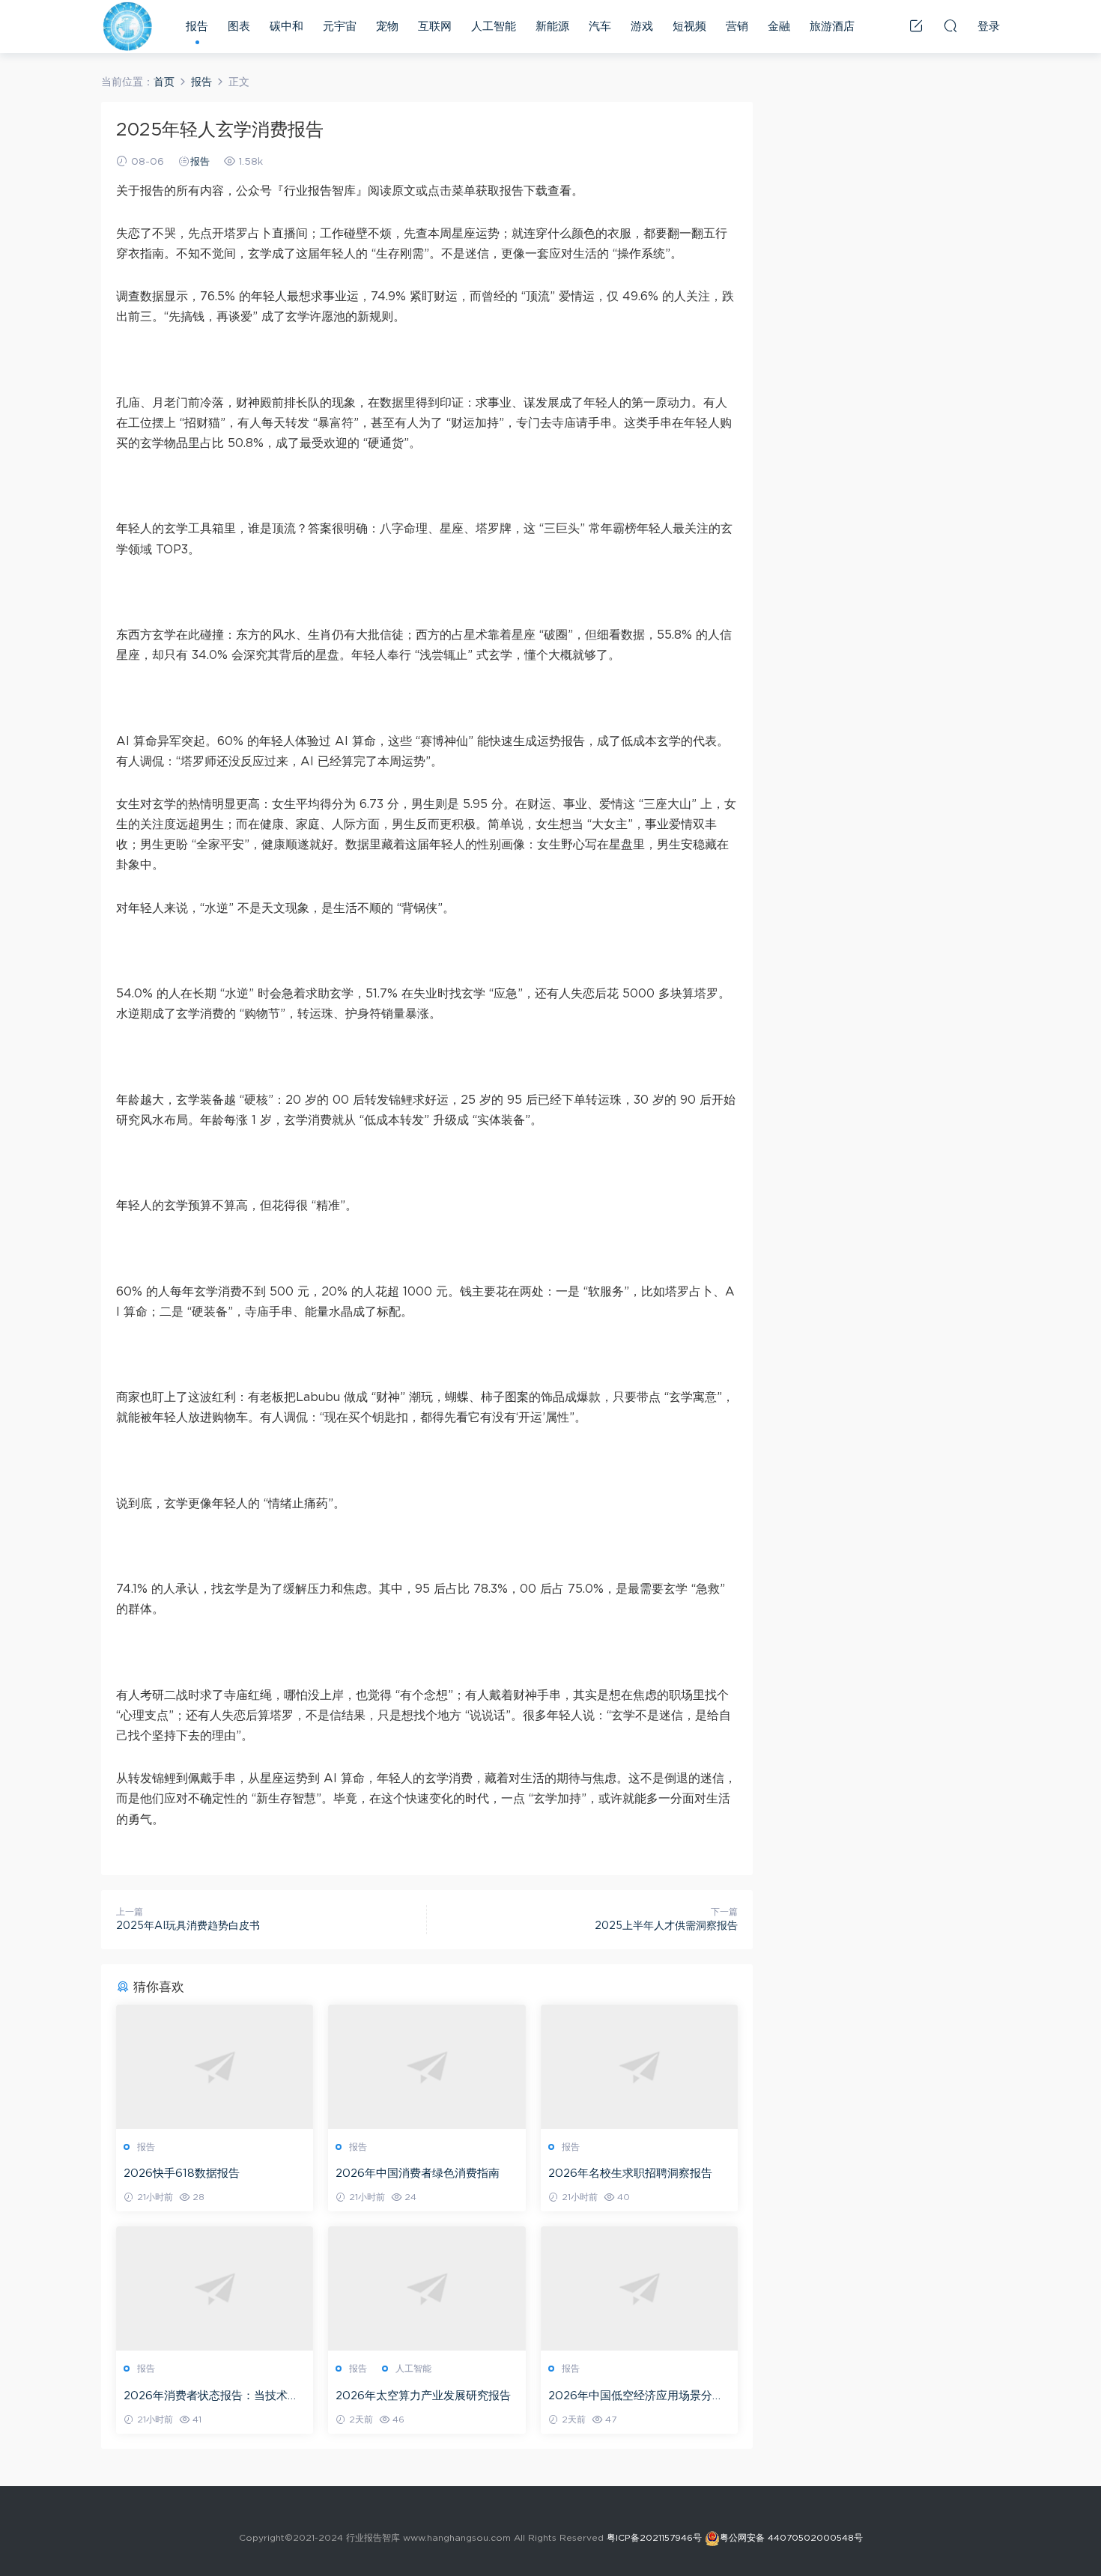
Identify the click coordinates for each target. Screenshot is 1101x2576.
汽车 (600, 27)
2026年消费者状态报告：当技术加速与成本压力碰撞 (211, 2397)
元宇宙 (340, 27)
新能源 (552, 27)
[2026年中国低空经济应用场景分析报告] (639, 2288)
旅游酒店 (832, 27)
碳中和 (286, 27)
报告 (197, 27)
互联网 (435, 27)
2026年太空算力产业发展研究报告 (423, 2396)
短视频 (689, 27)
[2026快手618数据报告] (215, 2067)
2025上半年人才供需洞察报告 (666, 1926)
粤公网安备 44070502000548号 (791, 2538)
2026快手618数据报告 (182, 2173)
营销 (737, 27)
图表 (239, 27)
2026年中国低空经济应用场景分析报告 (636, 2397)
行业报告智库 (127, 26)
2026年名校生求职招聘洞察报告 (630, 2173)
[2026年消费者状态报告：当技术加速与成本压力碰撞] (215, 2288)
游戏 (642, 27)
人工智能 (494, 27)
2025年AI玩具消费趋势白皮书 (188, 1926)
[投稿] (916, 25)
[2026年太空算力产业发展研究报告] (427, 2288)
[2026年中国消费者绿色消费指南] (427, 2067)
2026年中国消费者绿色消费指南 (418, 2173)
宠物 (387, 27)
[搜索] (950, 25)
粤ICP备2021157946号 (654, 2538)
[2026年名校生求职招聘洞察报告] (639, 2067)
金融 (779, 27)
